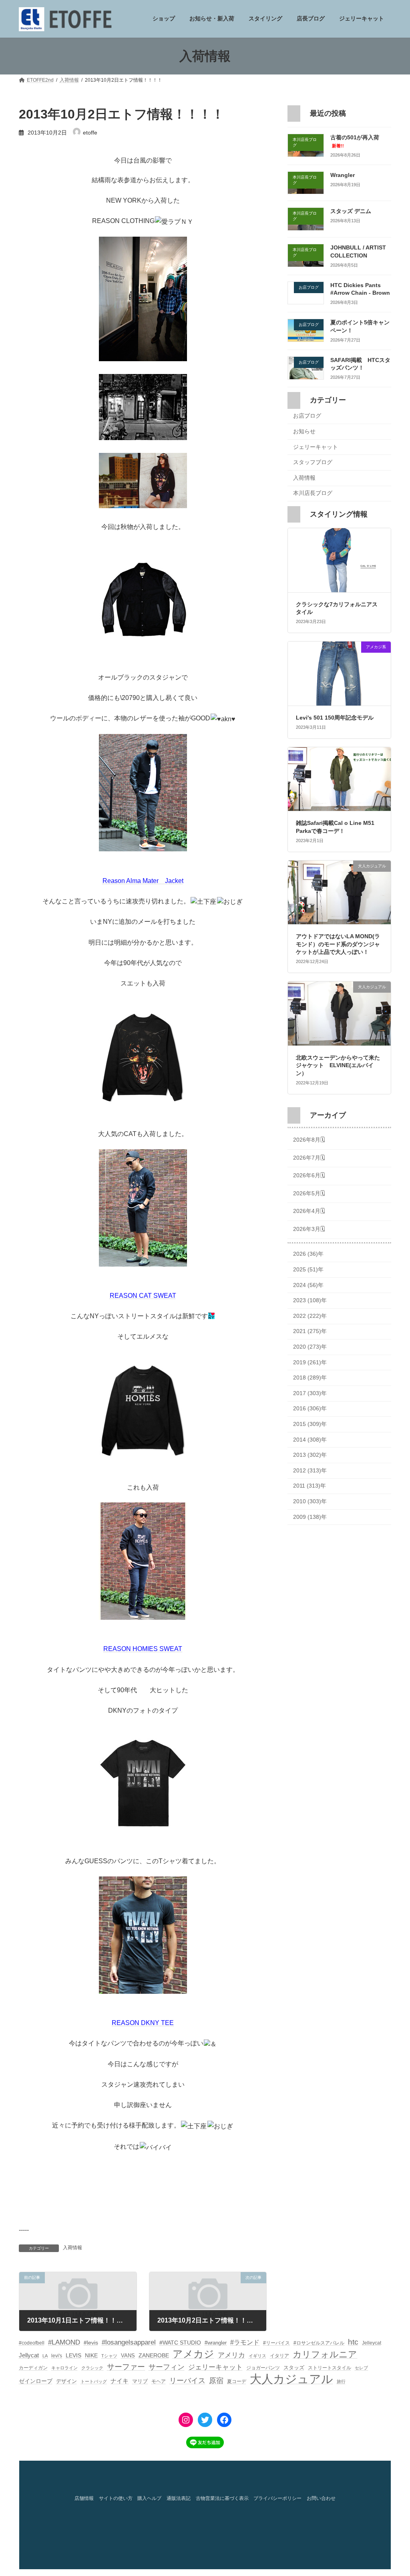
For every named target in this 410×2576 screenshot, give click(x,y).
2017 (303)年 (310, 1393)
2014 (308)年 (310, 1440)
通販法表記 (179, 2499)
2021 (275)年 (310, 1331)
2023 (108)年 (310, 1301)
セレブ (361, 2368)
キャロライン (64, 2368)
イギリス (257, 2356)
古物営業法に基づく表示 (222, 2499)
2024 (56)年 (308, 1285)
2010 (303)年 (310, 1501)
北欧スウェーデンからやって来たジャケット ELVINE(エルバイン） (338, 1065)
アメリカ (231, 2355)
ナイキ (120, 2381)
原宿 (216, 2381)
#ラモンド (245, 2342)
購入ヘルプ (149, 2499)
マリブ (140, 2381)
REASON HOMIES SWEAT (143, 1649)
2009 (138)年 (310, 1517)
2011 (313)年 (310, 1486)
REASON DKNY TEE (143, 2023)
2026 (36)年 (308, 1254)
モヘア (159, 2381)
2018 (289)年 (310, 1378)
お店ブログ (307, 416)
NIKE (91, 2355)
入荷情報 (72, 2248)
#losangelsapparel (129, 2342)
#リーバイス (276, 2343)
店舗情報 (84, 2499)
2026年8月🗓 (309, 1140)
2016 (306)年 (310, 1409)
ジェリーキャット (316, 447)
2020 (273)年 (310, 1347)
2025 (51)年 (308, 1269)
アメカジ (193, 2354)
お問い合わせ (321, 2499)
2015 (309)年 (310, 1424)
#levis (91, 2343)
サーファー (126, 2367)
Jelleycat (372, 2343)
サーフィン (167, 2367)
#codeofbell (32, 2343)
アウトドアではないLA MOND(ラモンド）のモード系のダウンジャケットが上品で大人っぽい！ (338, 944)
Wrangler (343, 175)
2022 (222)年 (310, 1316)
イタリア (279, 2356)
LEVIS (73, 2355)
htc (353, 2342)
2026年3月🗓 (309, 1229)
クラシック (92, 2368)
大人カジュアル (291, 2379)
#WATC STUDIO (180, 2343)
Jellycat (29, 2355)
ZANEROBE (154, 2355)
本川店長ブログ (313, 493)
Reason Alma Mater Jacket (143, 881)
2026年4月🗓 (309, 1211)
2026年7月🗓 (309, 1158)
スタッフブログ (313, 463)
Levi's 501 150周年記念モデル (335, 718)
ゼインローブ (36, 2381)
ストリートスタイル (330, 2368)
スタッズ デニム (351, 211)
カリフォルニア (325, 2354)
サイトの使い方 (116, 2499)
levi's (57, 2356)
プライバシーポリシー (277, 2499)
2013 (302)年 (310, 1455)
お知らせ (304, 431)
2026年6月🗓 (309, 1175)
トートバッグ (94, 2381)
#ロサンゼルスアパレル (319, 2343)
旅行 (341, 2381)
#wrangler (216, 2343)
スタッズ (294, 2368)
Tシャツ (109, 2356)
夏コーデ (237, 2381)
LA (45, 2356)
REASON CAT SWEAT (143, 1296)
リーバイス (187, 2381)
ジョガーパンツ (263, 2368)
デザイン (66, 2381)
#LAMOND (64, 2342)
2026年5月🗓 (309, 1193)
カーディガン (33, 2368)
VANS (128, 2356)
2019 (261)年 (310, 1362)
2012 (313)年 (310, 1470)
